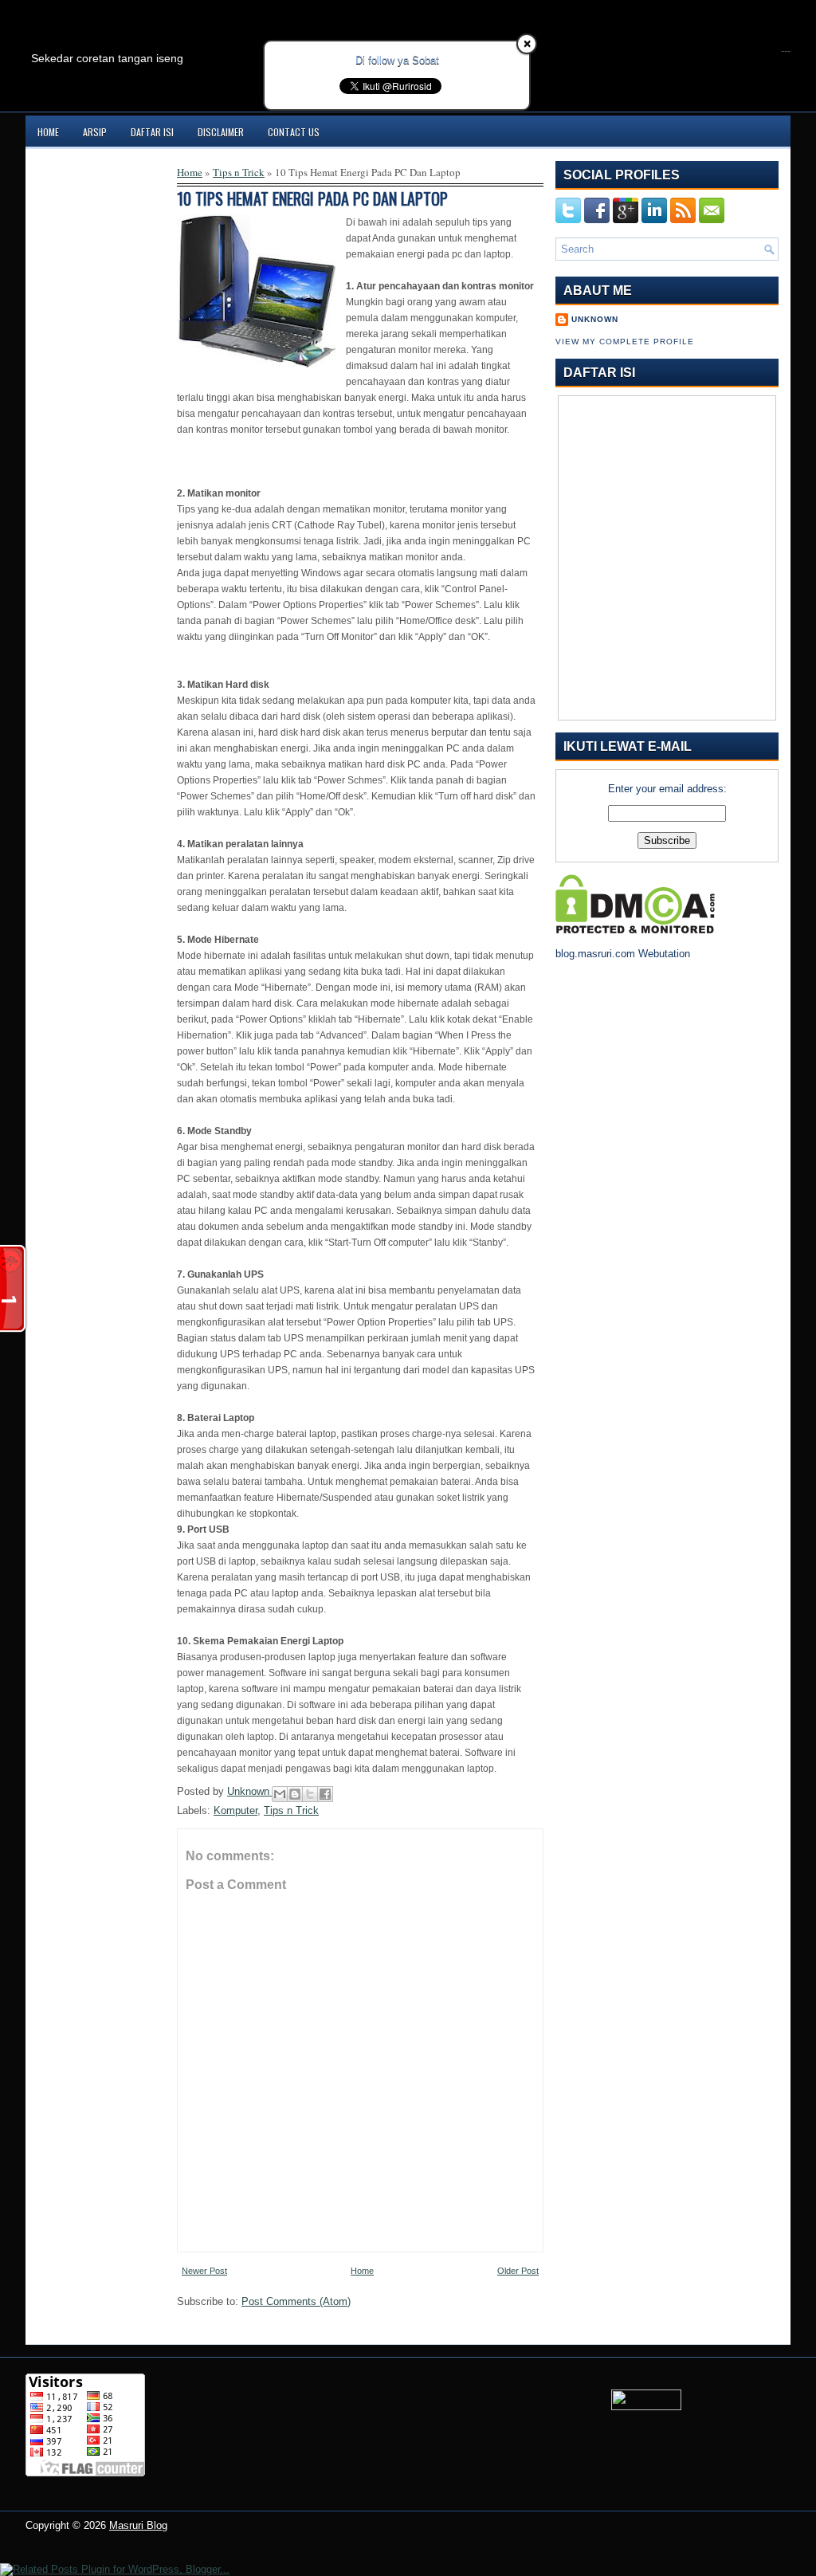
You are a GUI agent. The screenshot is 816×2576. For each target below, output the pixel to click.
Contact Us (294, 132)
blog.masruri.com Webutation (623, 954)
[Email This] (280, 1794)
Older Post (518, 2271)
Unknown (250, 1791)
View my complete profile (625, 342)
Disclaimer (221, 132)
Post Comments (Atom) (296, 2301)
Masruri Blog (138, 2525)
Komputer (235, 1810)
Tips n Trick (239, 172)
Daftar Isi (152, 132)
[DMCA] (635, 930)
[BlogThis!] (295, 1794)
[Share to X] (310, 1794)
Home (48, 132)
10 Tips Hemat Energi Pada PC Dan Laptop (312, 198)
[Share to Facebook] (325, 1794)
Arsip (95, 132)
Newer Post (204, 2271)
